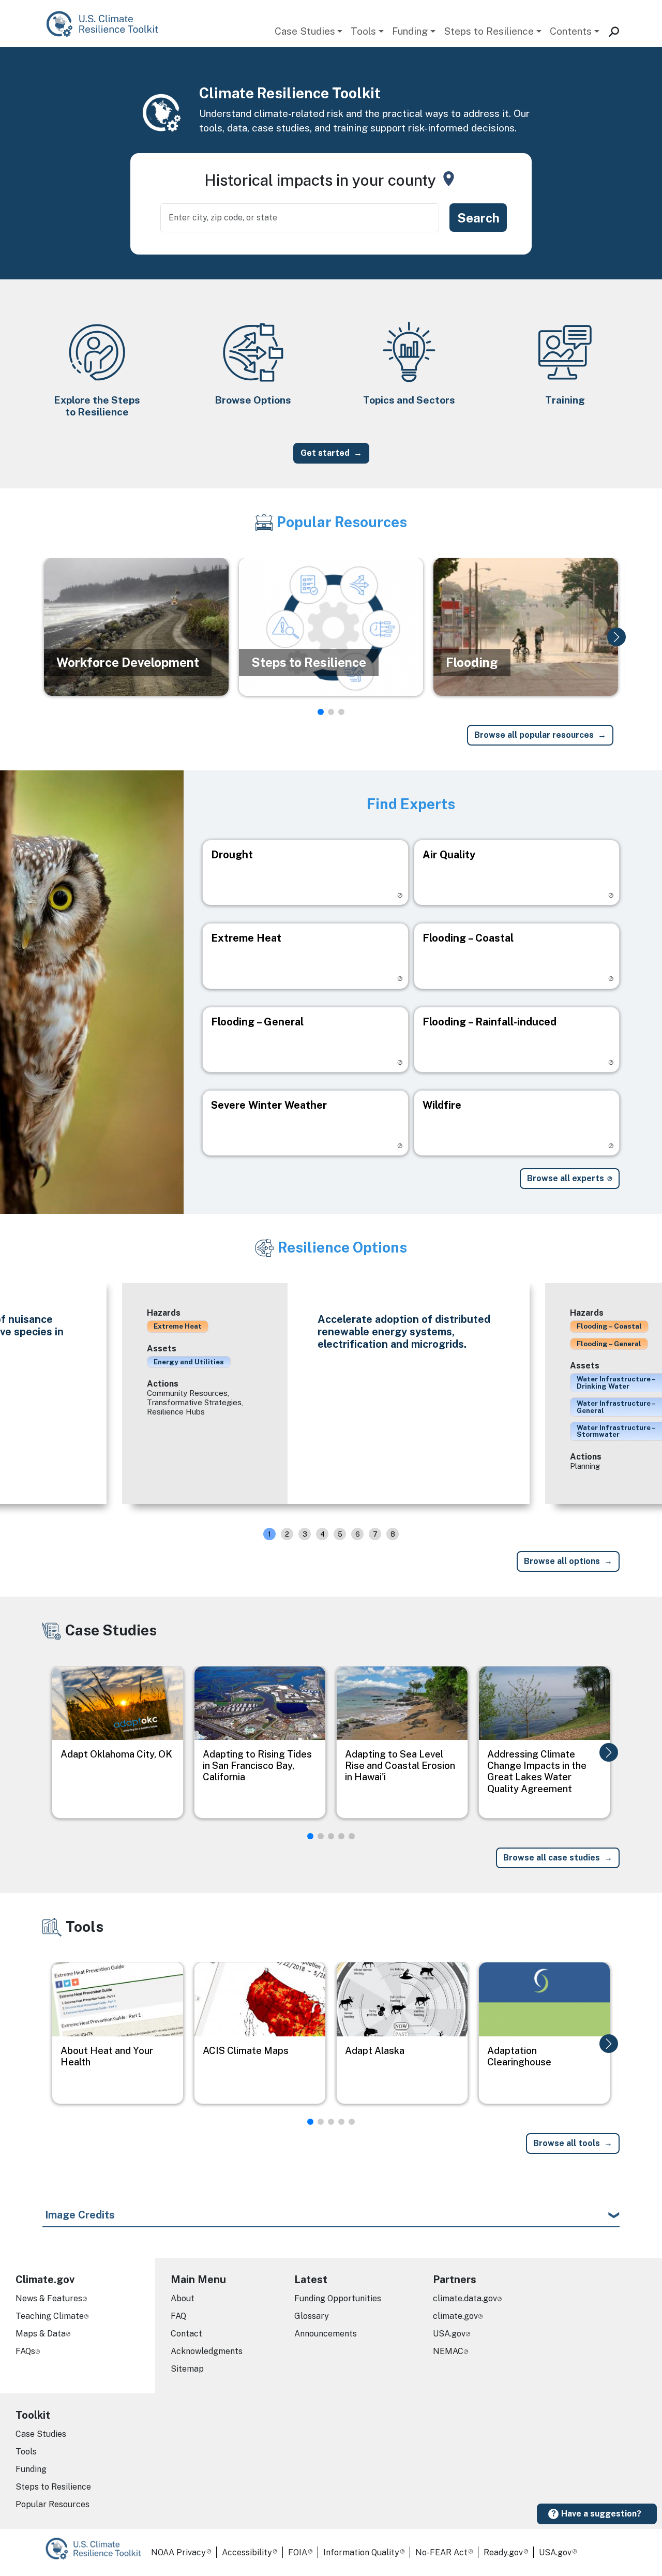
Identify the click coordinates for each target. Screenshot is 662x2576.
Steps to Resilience (489, 31)
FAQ (178, 2316)
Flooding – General (609, 1344)
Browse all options (562, 1561)
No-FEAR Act (441, 2552)
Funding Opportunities (338, 2298)
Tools (363, 31)
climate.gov (455, 2316)
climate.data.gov (465, 2298)
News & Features (49, 2298)
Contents (571, 31)
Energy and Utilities (189, 1362)
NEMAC (448, 2351)
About (183, 2298)
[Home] (107, 24)
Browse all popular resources (534, 735)
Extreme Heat (178, 1326)
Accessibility (247, 2552)
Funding (410, 31)
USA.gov (449, 2334)
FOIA (298, 2552)
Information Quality (361, 2552)
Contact (186, 2334)
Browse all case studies (552, 1858)
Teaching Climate (50, 2316)
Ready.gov (503, 2552)
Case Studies (305, 31)
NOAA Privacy (178, 2552)
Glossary (312, 2316)
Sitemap (187, 2369)
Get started (325, 453)
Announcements (326, 2334)
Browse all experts (566, 1178)
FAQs (25, 2351)
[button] (616, 637)
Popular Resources (52, 2504)
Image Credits (80, 2215)
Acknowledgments (207, 2351)
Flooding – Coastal (609, 1326)
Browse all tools (567, 2143)
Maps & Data (41, 2334)
